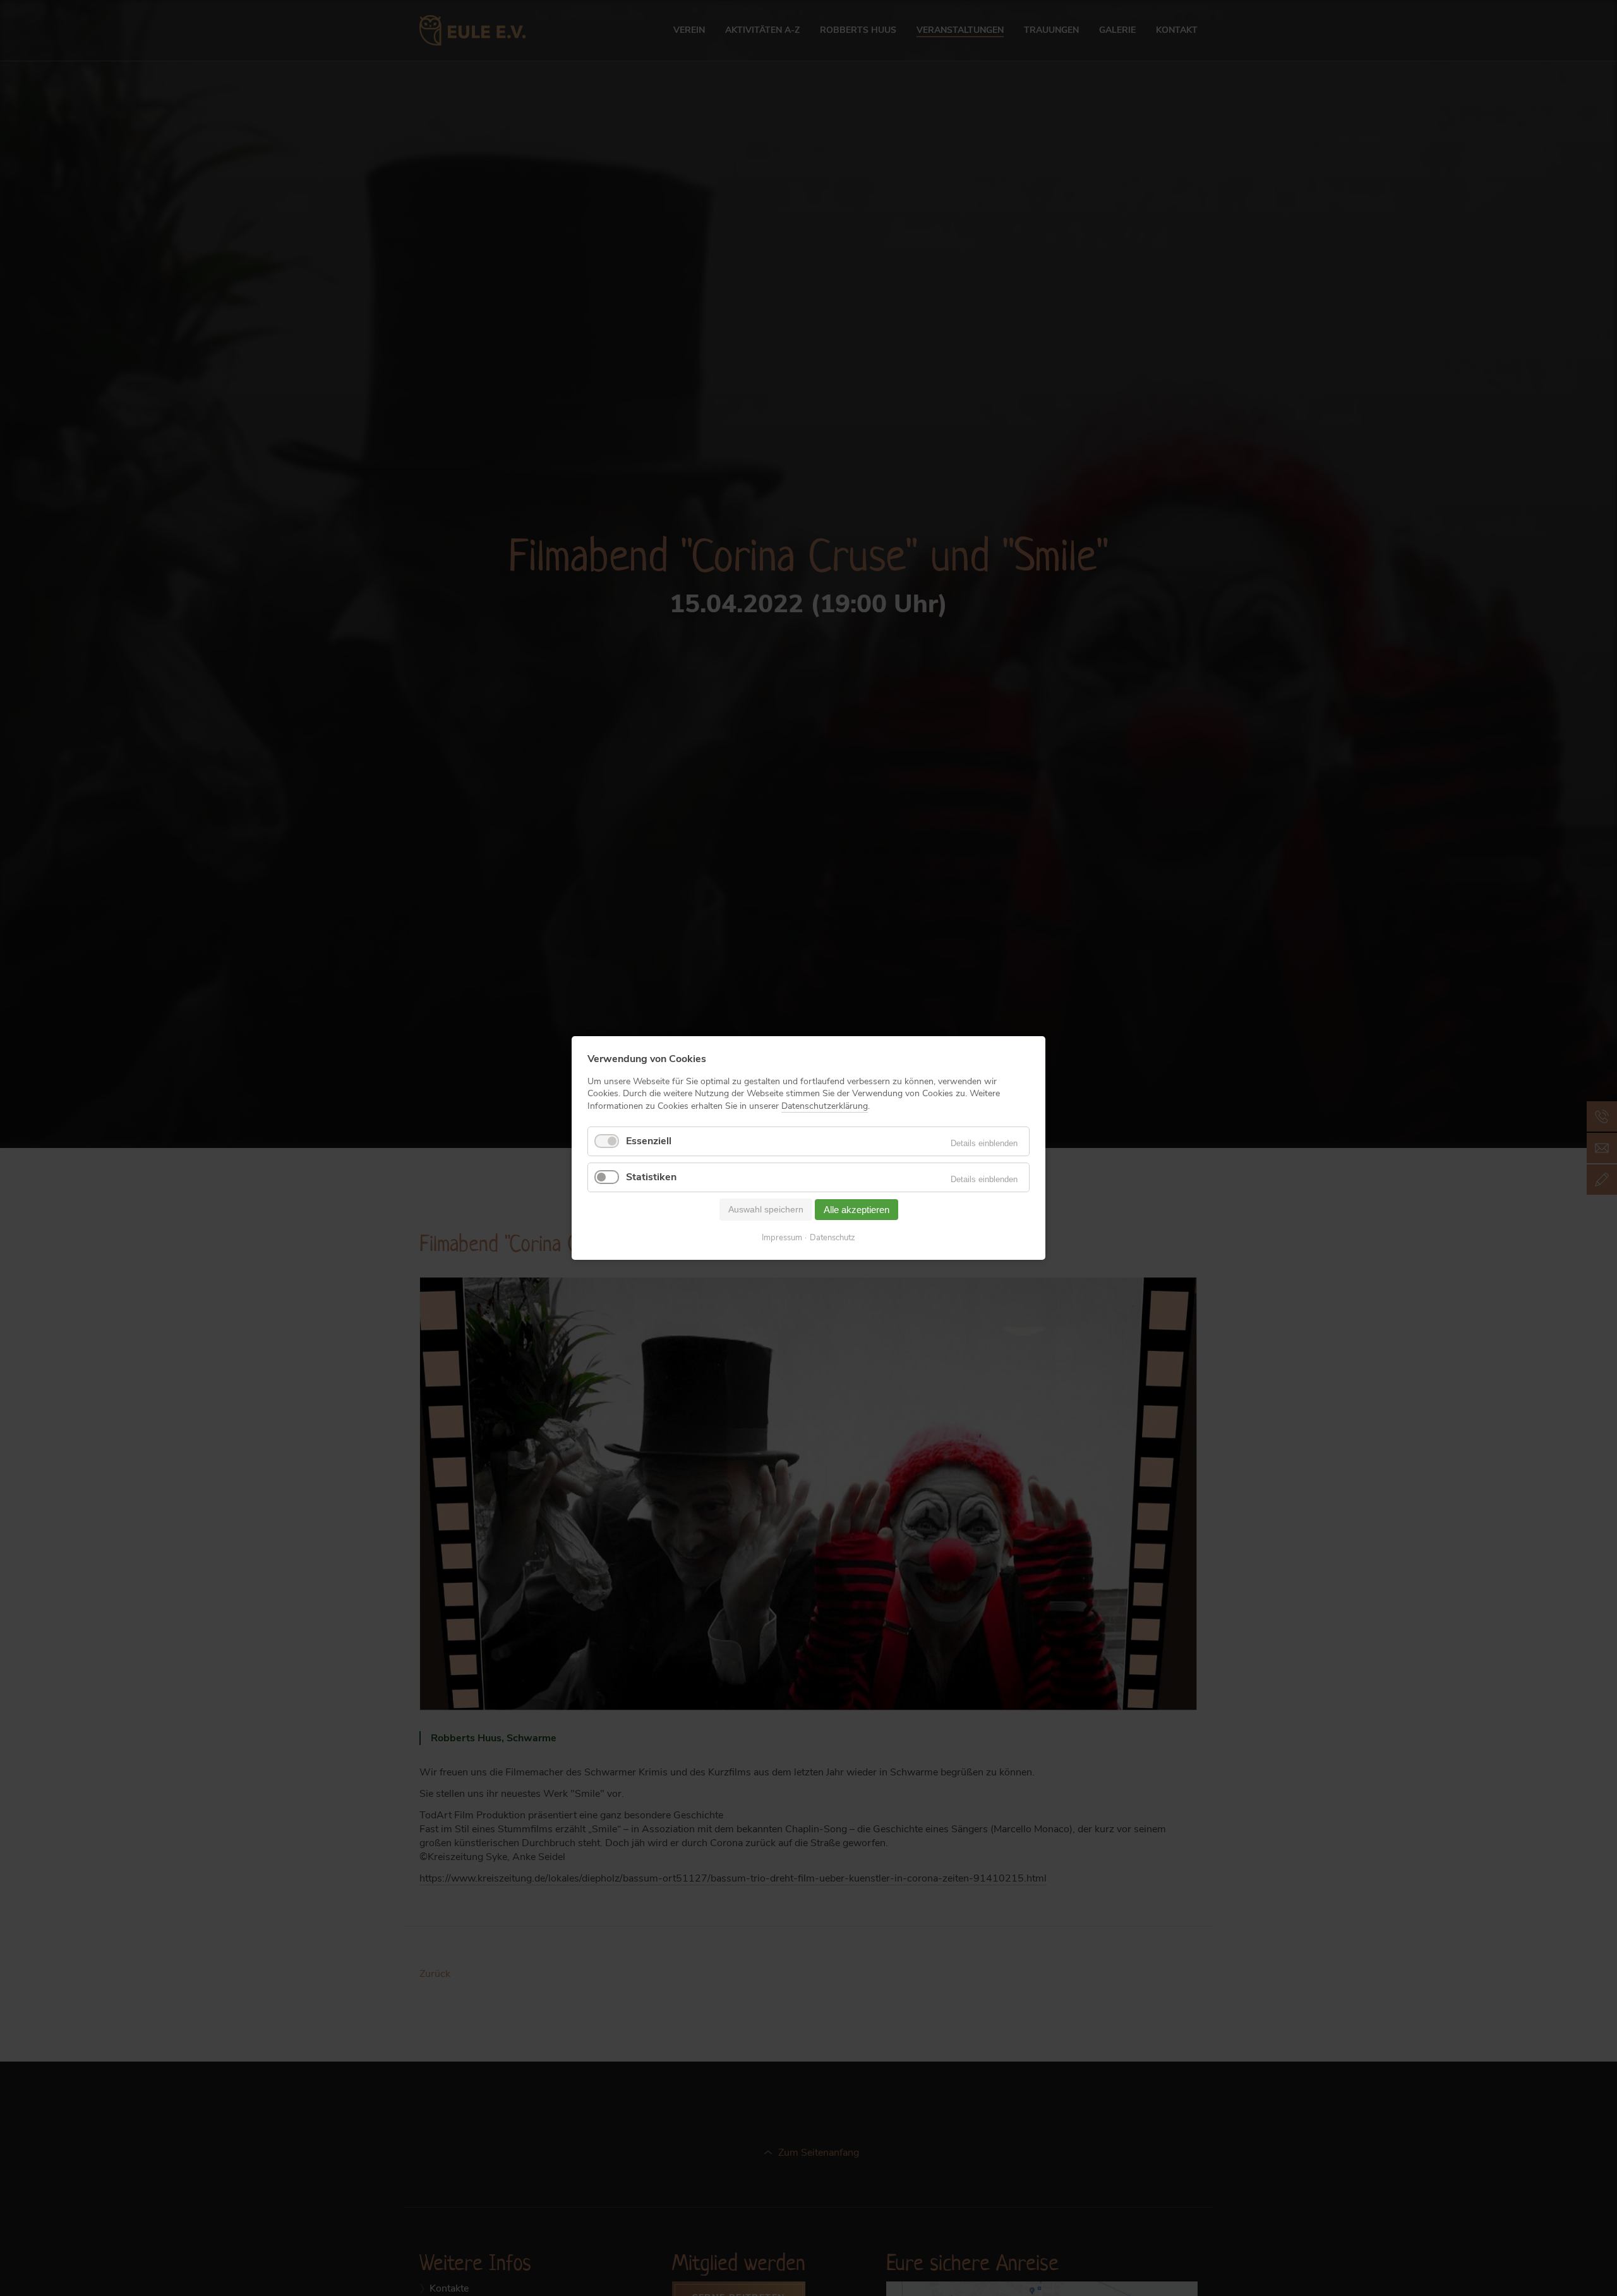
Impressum (782, 1238)
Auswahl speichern (766, 1209)
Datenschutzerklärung (825, 1105)
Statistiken (651, 1177)
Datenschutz (833, 1238)
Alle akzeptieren (857, 1210)
